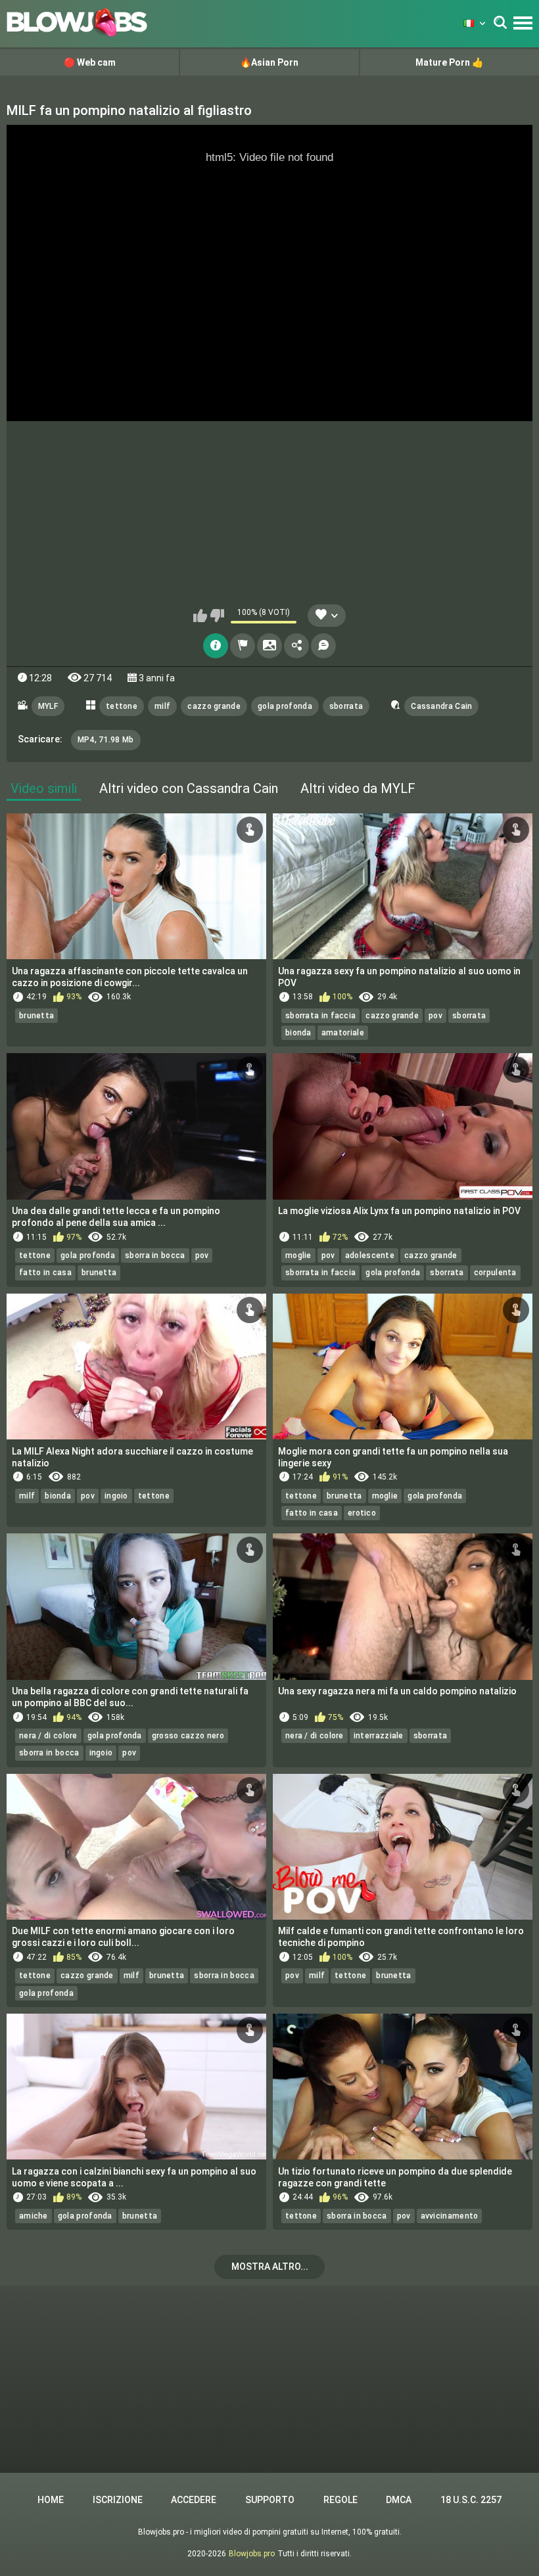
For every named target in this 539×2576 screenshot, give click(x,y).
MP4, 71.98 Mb (106, 740)
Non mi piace (217, 616)
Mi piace (200, 616)
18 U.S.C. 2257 (471, 2500)
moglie (298, 1255)
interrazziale (379, 1736)
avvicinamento (450, 2216)
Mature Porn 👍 (449, 62)
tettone (122, 706)
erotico (362, 1513)
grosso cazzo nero (188, 1736)
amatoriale (343, 1033)
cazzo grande (214, 706)
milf (162, 706)
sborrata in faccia (320, 1016)
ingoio (116, 1496)
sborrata (346, 706)
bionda (298, 1033)
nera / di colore (48, 1736)
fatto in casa (45, 1273)
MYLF (48, 706)
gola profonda (285, 706)
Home (51, 2500)
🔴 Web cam (90, 62)
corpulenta (495, 1273)
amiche (34, 2216)
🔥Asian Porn (269, 62)
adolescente (370, 1255)
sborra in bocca (155, 1255)
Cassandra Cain (441, 706)
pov (435, 1016)
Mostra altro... (270, 2267)
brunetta (36, 1016)
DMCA (399, 2500)
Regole (340, 2500)
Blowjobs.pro (252, 2554)
